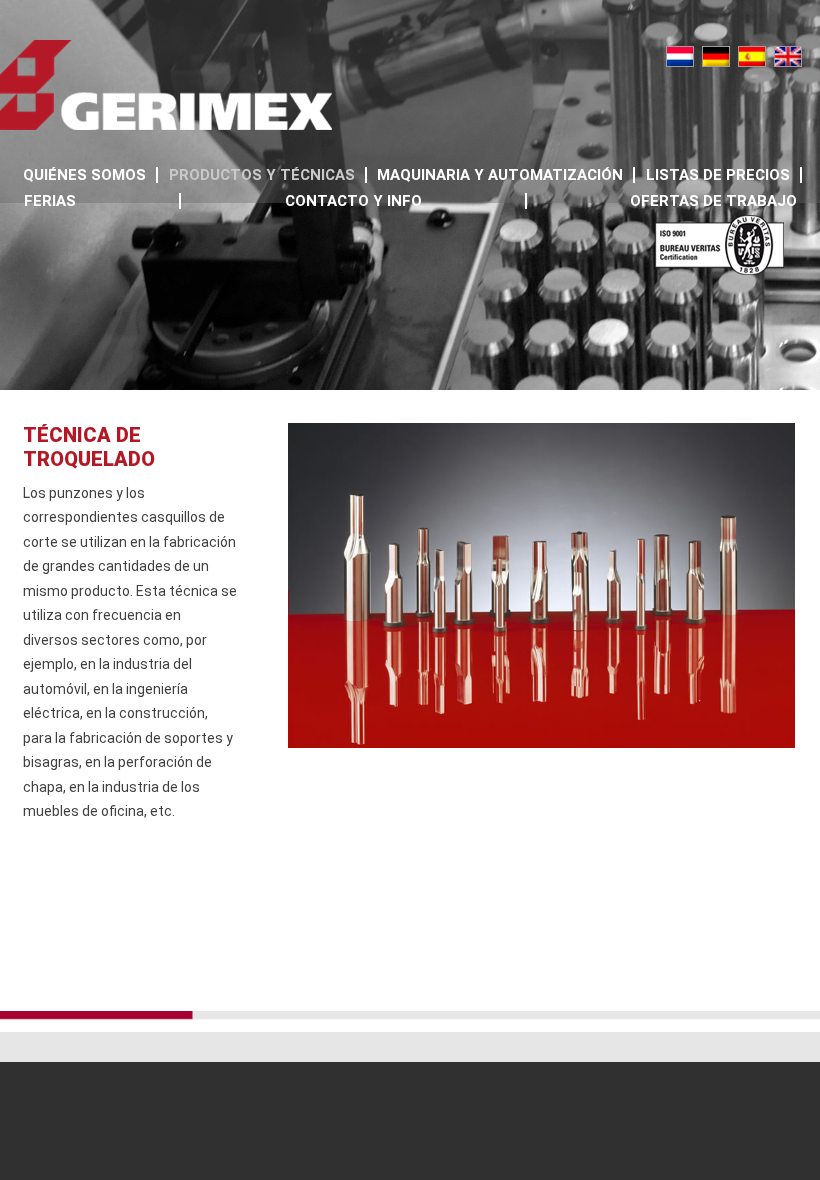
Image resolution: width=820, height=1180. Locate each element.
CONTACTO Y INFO (353, 201)
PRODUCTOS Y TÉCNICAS (262, 175)
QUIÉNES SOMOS (84, 175)
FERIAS (50, 201)
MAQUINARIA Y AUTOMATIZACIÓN (500, 175)
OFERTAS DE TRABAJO (713, 201)
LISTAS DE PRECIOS (718, 175)
